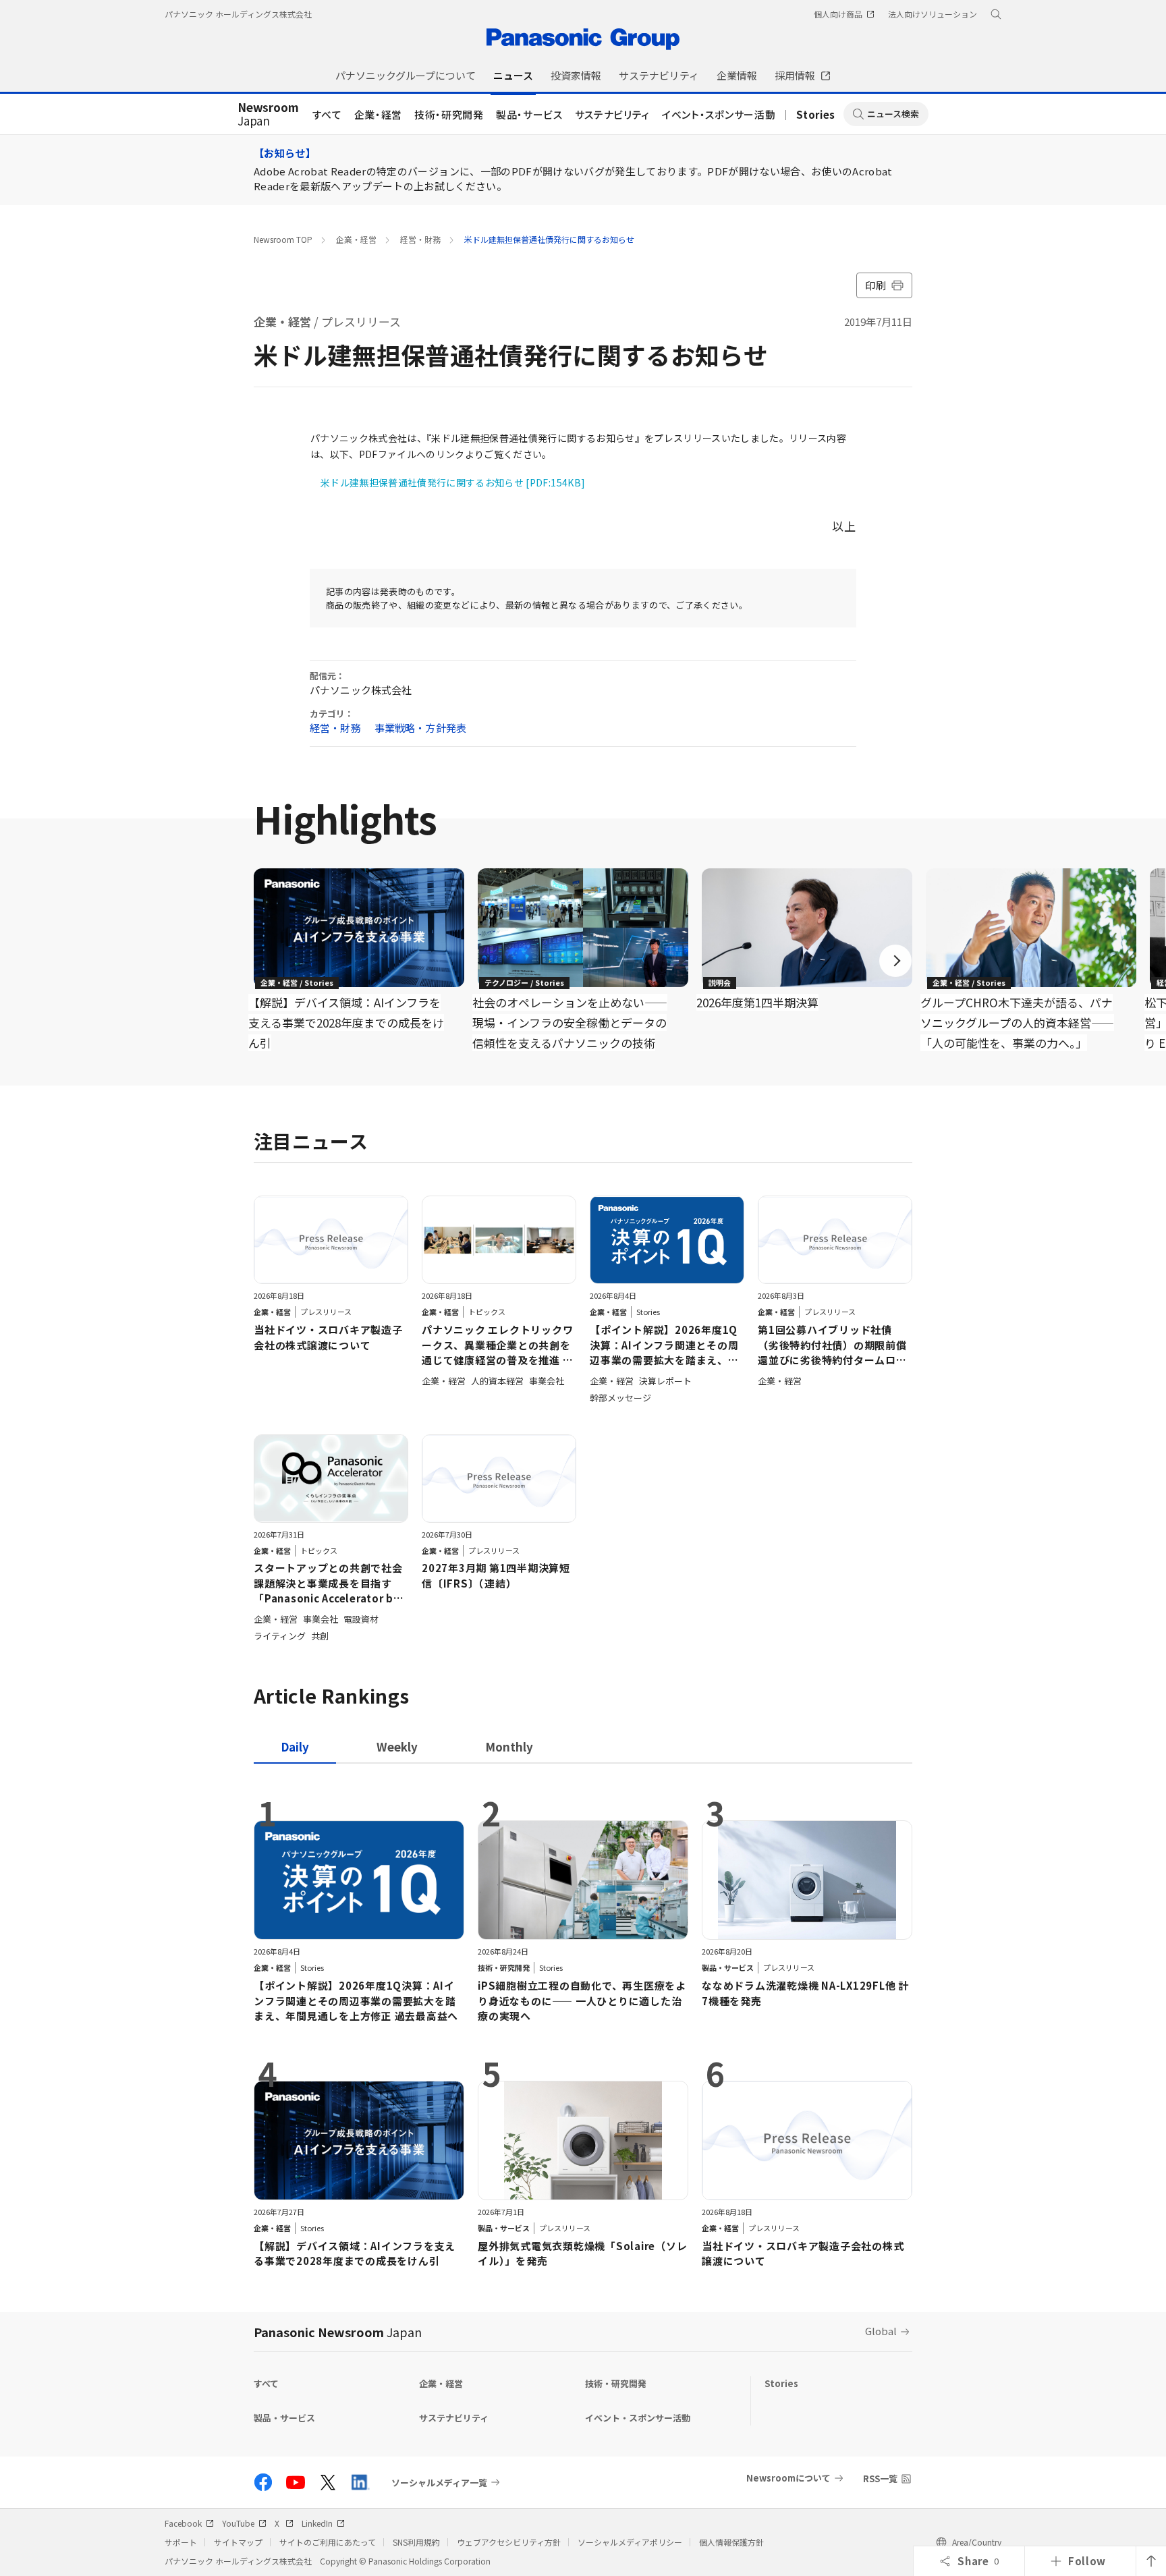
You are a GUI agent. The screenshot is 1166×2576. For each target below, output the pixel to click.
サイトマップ (238, 2542)
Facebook (183, 2523)
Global (881, 2331)
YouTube (238, 2523)
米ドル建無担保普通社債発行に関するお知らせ (549, 239)
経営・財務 (420, 239)
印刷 (876, 285)
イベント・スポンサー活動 (719, 114)
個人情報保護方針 (731, 2542)
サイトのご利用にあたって (328, 2542)
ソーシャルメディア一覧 (439, 2482)
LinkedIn (317, 2523)
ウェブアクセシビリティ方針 (509, 2542)
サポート (181, 2542)
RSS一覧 (880, 2479)
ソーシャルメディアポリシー (630, 2542)
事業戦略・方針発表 (420, 728)
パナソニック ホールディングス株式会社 (238, 14)
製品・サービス (529, 114)
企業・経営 (378, 114)
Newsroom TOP (283, 239)
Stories (816, 114)
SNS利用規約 (416, 2542)
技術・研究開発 (449, 114)
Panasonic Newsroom (338, 2332)
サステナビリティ (612, 114)
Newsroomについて (788, 2478)
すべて (327, 114)
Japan (268, 115)
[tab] (397, 1746)
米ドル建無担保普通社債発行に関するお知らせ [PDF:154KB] (453, 482)
